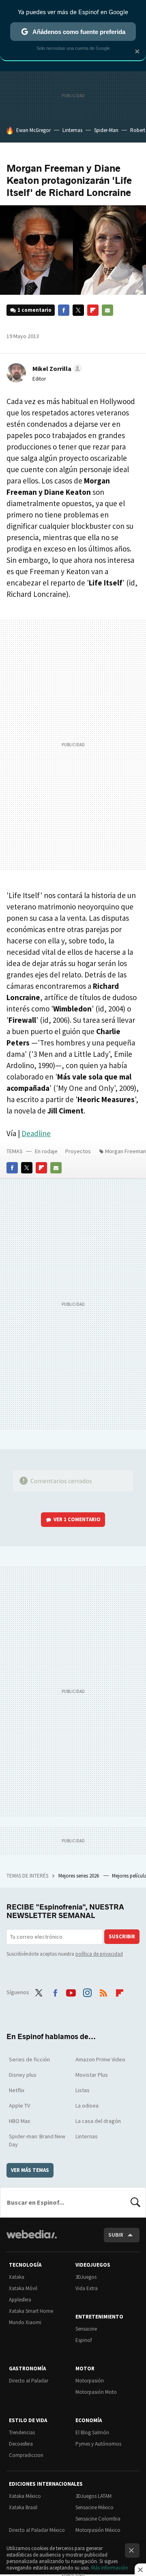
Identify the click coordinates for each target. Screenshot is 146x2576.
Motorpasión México (98, 2530)
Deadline (36, 1133)
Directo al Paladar (29, 2381)
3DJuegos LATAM (93, 2496)
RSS (103, 1991)
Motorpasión (90, 2381)
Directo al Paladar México (37, 2530)
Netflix (17, 2090)
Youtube (71, 1991)
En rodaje (46, 1151)
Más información (110, 2568)
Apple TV (19, 2106)
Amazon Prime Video (100, 2059)
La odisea (87, 2106)
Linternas (72, 130)
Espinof (84, 2340)
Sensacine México (94, 2507)
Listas (83, 2090)
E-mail (107, 310)
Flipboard (93, 310)
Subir (116, 2235)
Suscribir (122, 1936)
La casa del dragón (98, 2121)
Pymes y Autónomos (98, 2444)
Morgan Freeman (126, 1151)
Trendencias (22, 2432)
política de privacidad (99, 1954)
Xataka (17, 2277)
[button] (56, 368)
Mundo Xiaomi (25, 2322)
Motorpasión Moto (96, 2392)
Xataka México (25, 2496)
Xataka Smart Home (31, 2311)
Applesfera (20, 2300)
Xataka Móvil (23, 2288)
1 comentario (34, 310)
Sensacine (86, 2329)
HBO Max (19, 2121)
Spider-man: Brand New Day (37, 2140)
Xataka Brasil (23, 2507)
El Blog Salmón (92, 2432)
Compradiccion (26, 2455)
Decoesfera (21, 2444)
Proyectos (78, 1151)
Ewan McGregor (33, 130)
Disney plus (23, 2075)
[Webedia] (32, 2240)
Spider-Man (106, 130)
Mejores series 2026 (79, 1876)
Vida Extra (87, 2288)
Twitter (78, 310)
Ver (77, 1519)
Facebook (64, 310)
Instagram (87, 1991)
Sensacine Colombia (98, 2519)
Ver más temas (30, 2170)
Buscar (135, 2202)
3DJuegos (86, 2277)
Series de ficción (29, 2059)
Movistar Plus (92, 2075)
